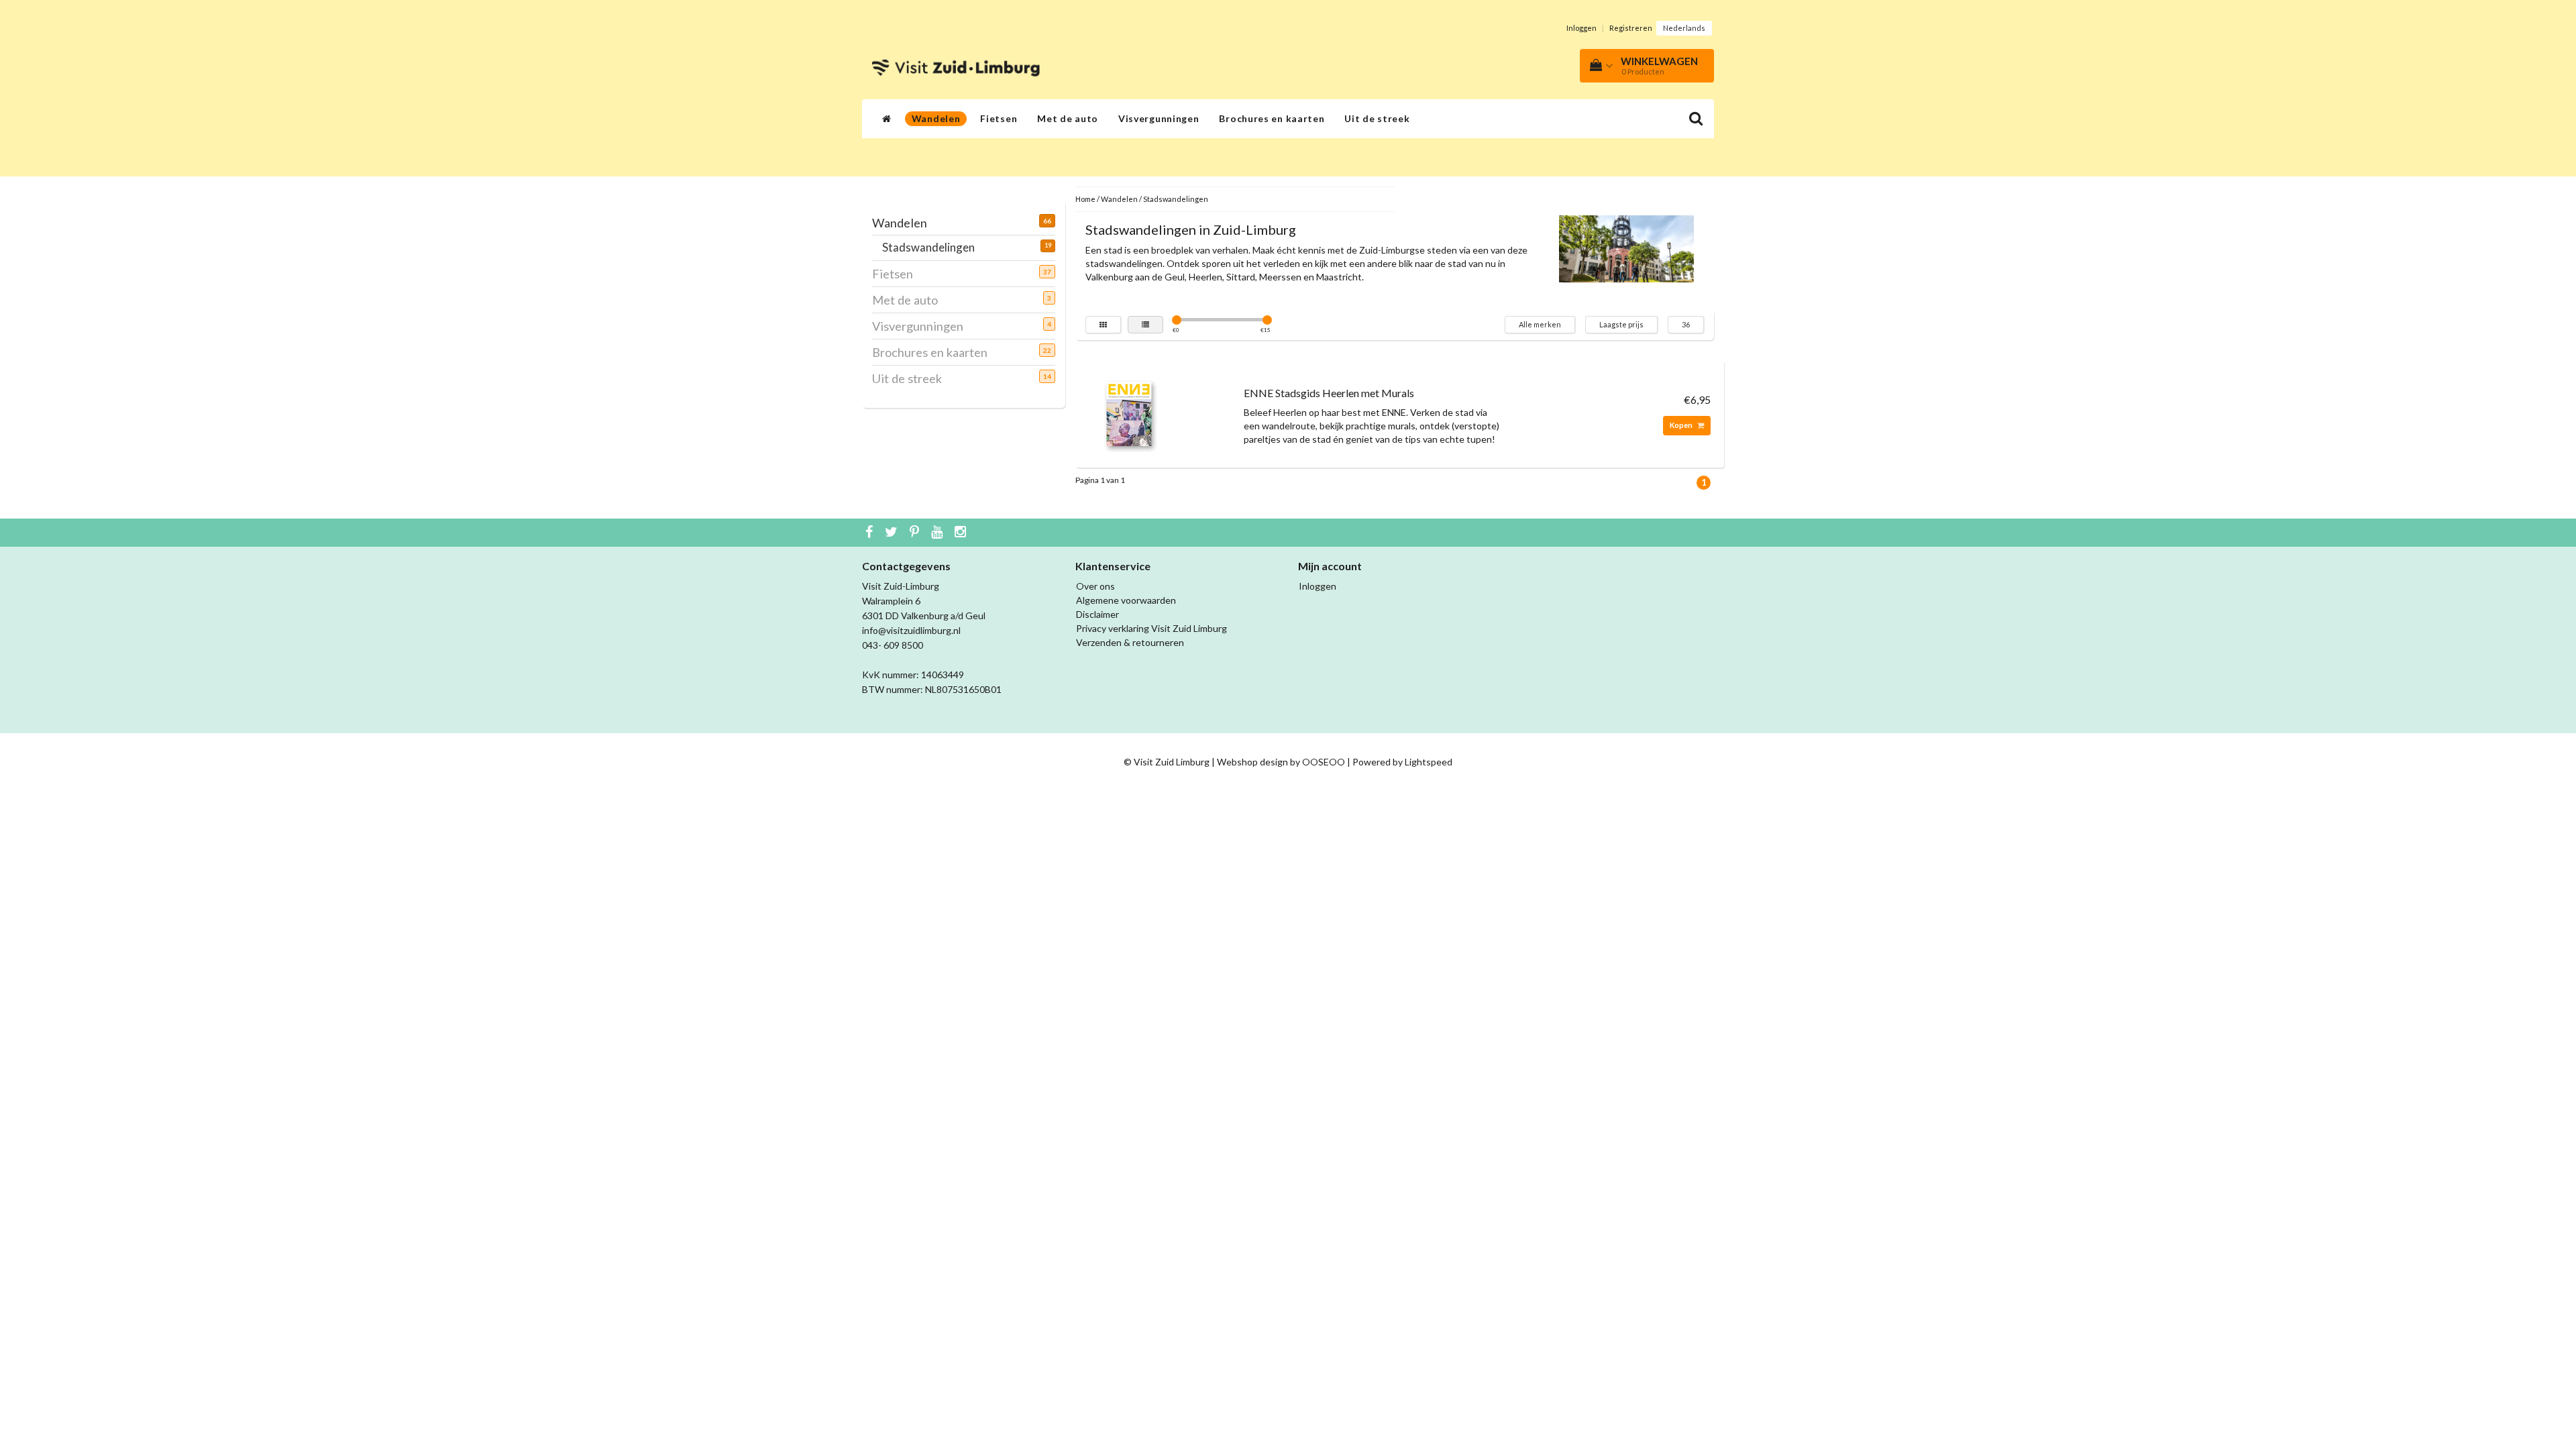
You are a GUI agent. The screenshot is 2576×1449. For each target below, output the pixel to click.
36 (1686, 324)
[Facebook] (871, 533)
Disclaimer (1097, 614)
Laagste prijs (1621, 324)
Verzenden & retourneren (1130, 642)
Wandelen (936, 118)
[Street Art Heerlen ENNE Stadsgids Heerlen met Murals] (1129, 413)
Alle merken (1540, 324)
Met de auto (1068, 118)
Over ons (1095, 586)
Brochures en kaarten (1272, 118)
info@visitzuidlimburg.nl (911, 630)
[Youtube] (938, 533)
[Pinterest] (916, 533)
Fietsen (999, 118)
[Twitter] (893, 533)
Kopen (1682, 425)
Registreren (1631, 28)
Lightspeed (1429, 762)
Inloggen (1581, 28)
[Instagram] (962, 533)
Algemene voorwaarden (1126, 600)
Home (1085, 199)
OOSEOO (1324, 762)
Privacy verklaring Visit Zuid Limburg (1151, 628)
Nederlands (1684, 28)
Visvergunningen (1159, 118)
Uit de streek (1377, 118)
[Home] (887, 119)
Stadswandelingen (933, 247)
